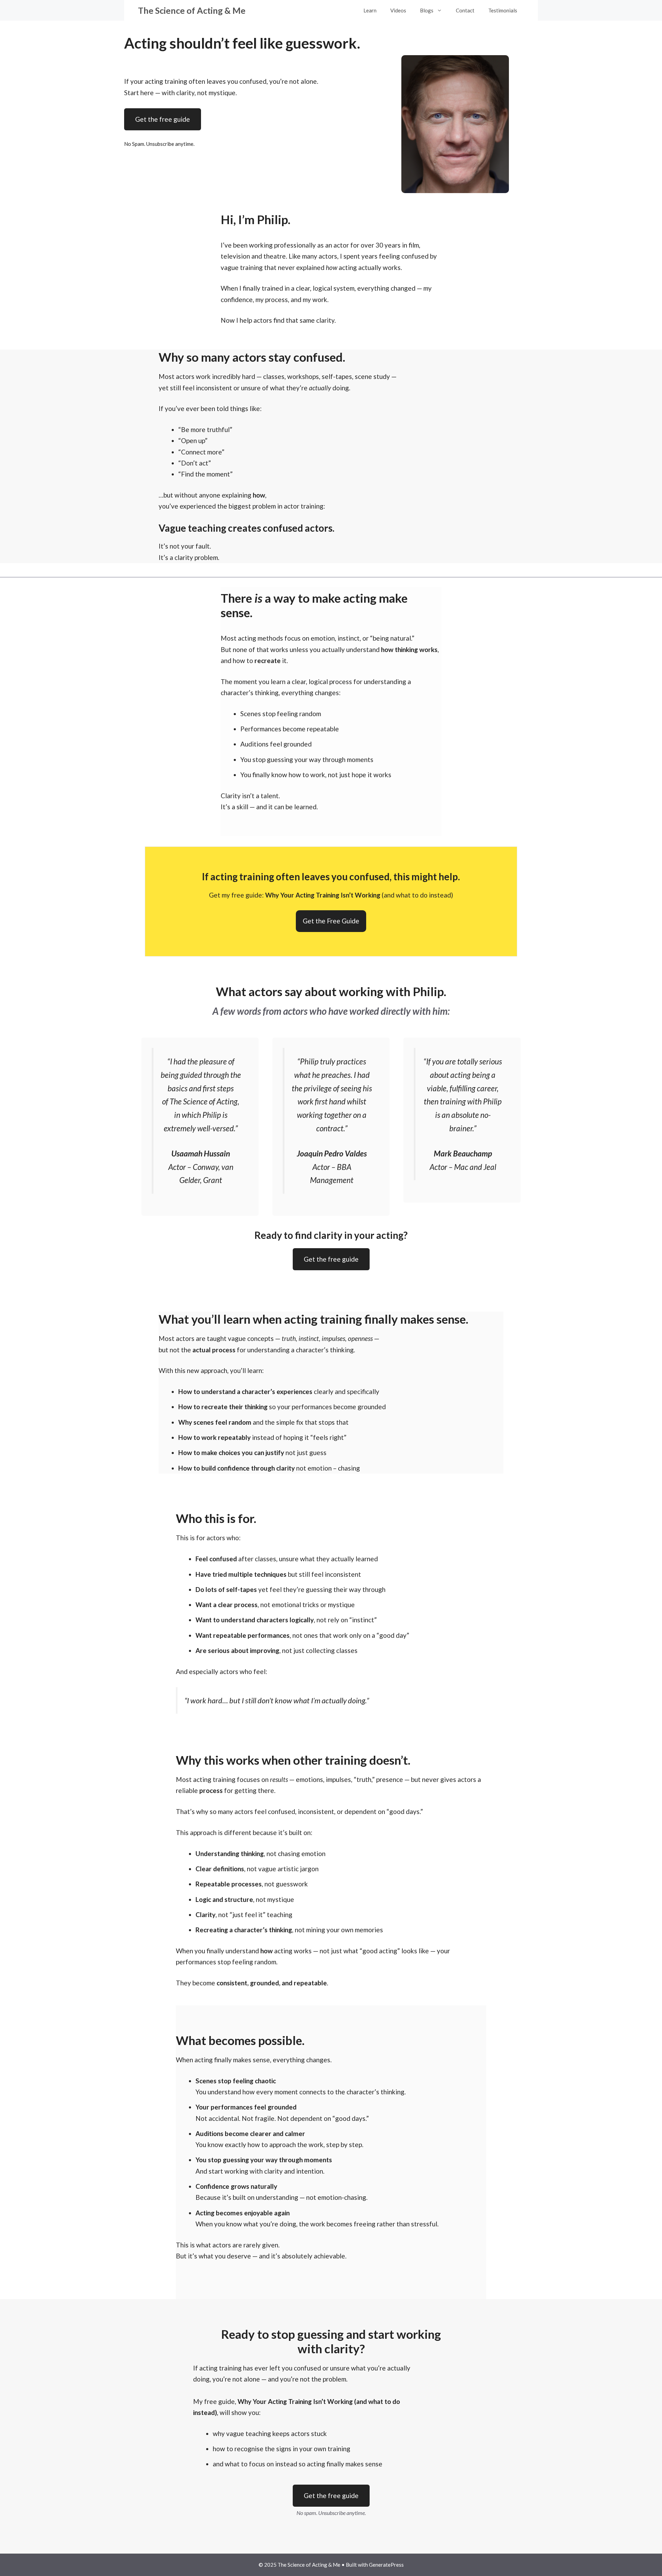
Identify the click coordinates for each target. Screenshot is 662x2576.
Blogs (427, 10)
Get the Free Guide (331, 921)
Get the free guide (163, 119)
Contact (465, 10)
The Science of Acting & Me (192, 10)
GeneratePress (386, 2565)
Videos (398, 10)
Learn (370, 10)
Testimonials (503, 10)
